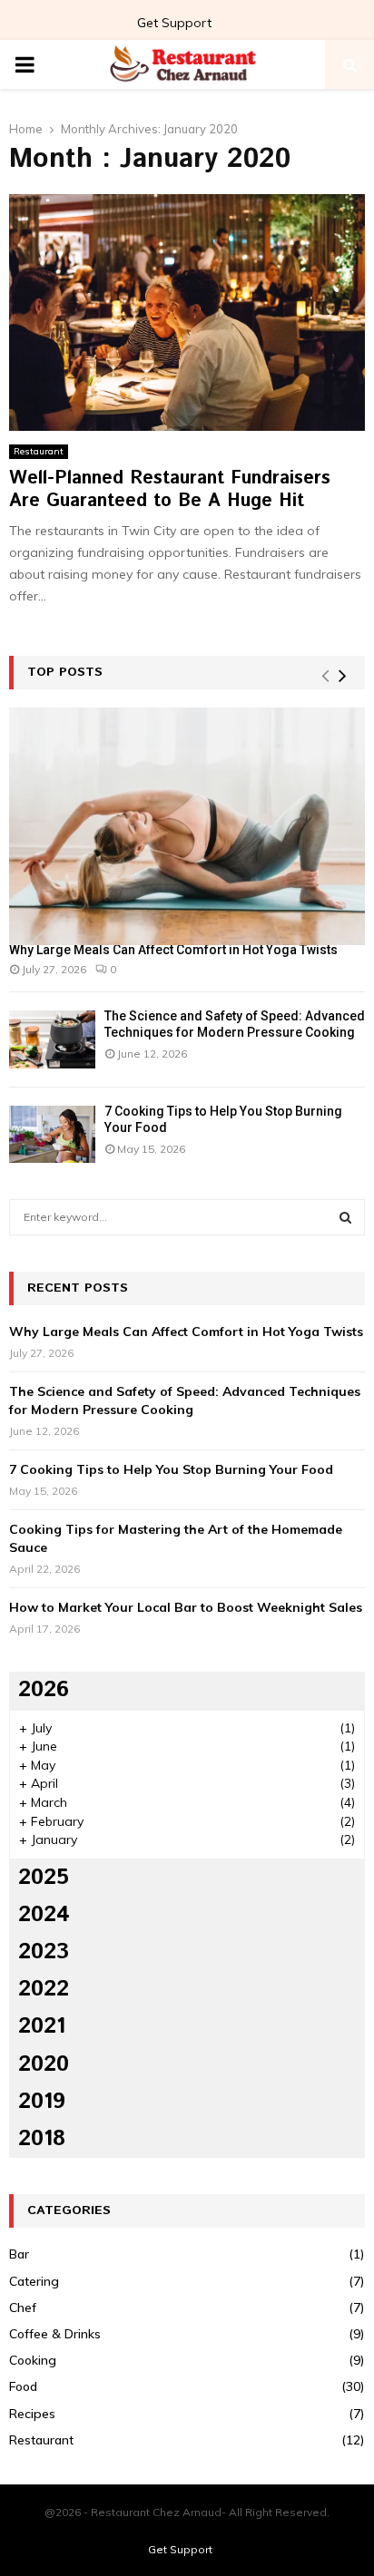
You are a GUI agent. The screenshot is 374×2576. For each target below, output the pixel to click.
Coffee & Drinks (55, 2334)
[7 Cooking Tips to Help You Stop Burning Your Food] (52, 1134)
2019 (42, 2102)
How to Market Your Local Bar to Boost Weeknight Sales (186, 1607)
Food (23, 2386)
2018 (42, 2139)
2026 (44, 1690)
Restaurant (39, 451)
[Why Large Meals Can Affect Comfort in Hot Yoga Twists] (187, 826)
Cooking (33, 2360)
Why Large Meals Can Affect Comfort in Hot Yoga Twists (173, 950)
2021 (42, 2026)
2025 (44, 1878)
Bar (19, 2254)
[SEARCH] (345, 1217)
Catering (34, 2281)
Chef (23, 2308)
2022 (44, 1989)
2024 (44, 1915)
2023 (44, 1952)
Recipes (32, 2414)
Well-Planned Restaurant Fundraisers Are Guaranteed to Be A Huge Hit (170, 490)
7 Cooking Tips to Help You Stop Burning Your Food (171, 1469)
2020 (44, 2064)
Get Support (174, 23)
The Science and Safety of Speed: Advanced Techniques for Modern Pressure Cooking (185, 1400)
